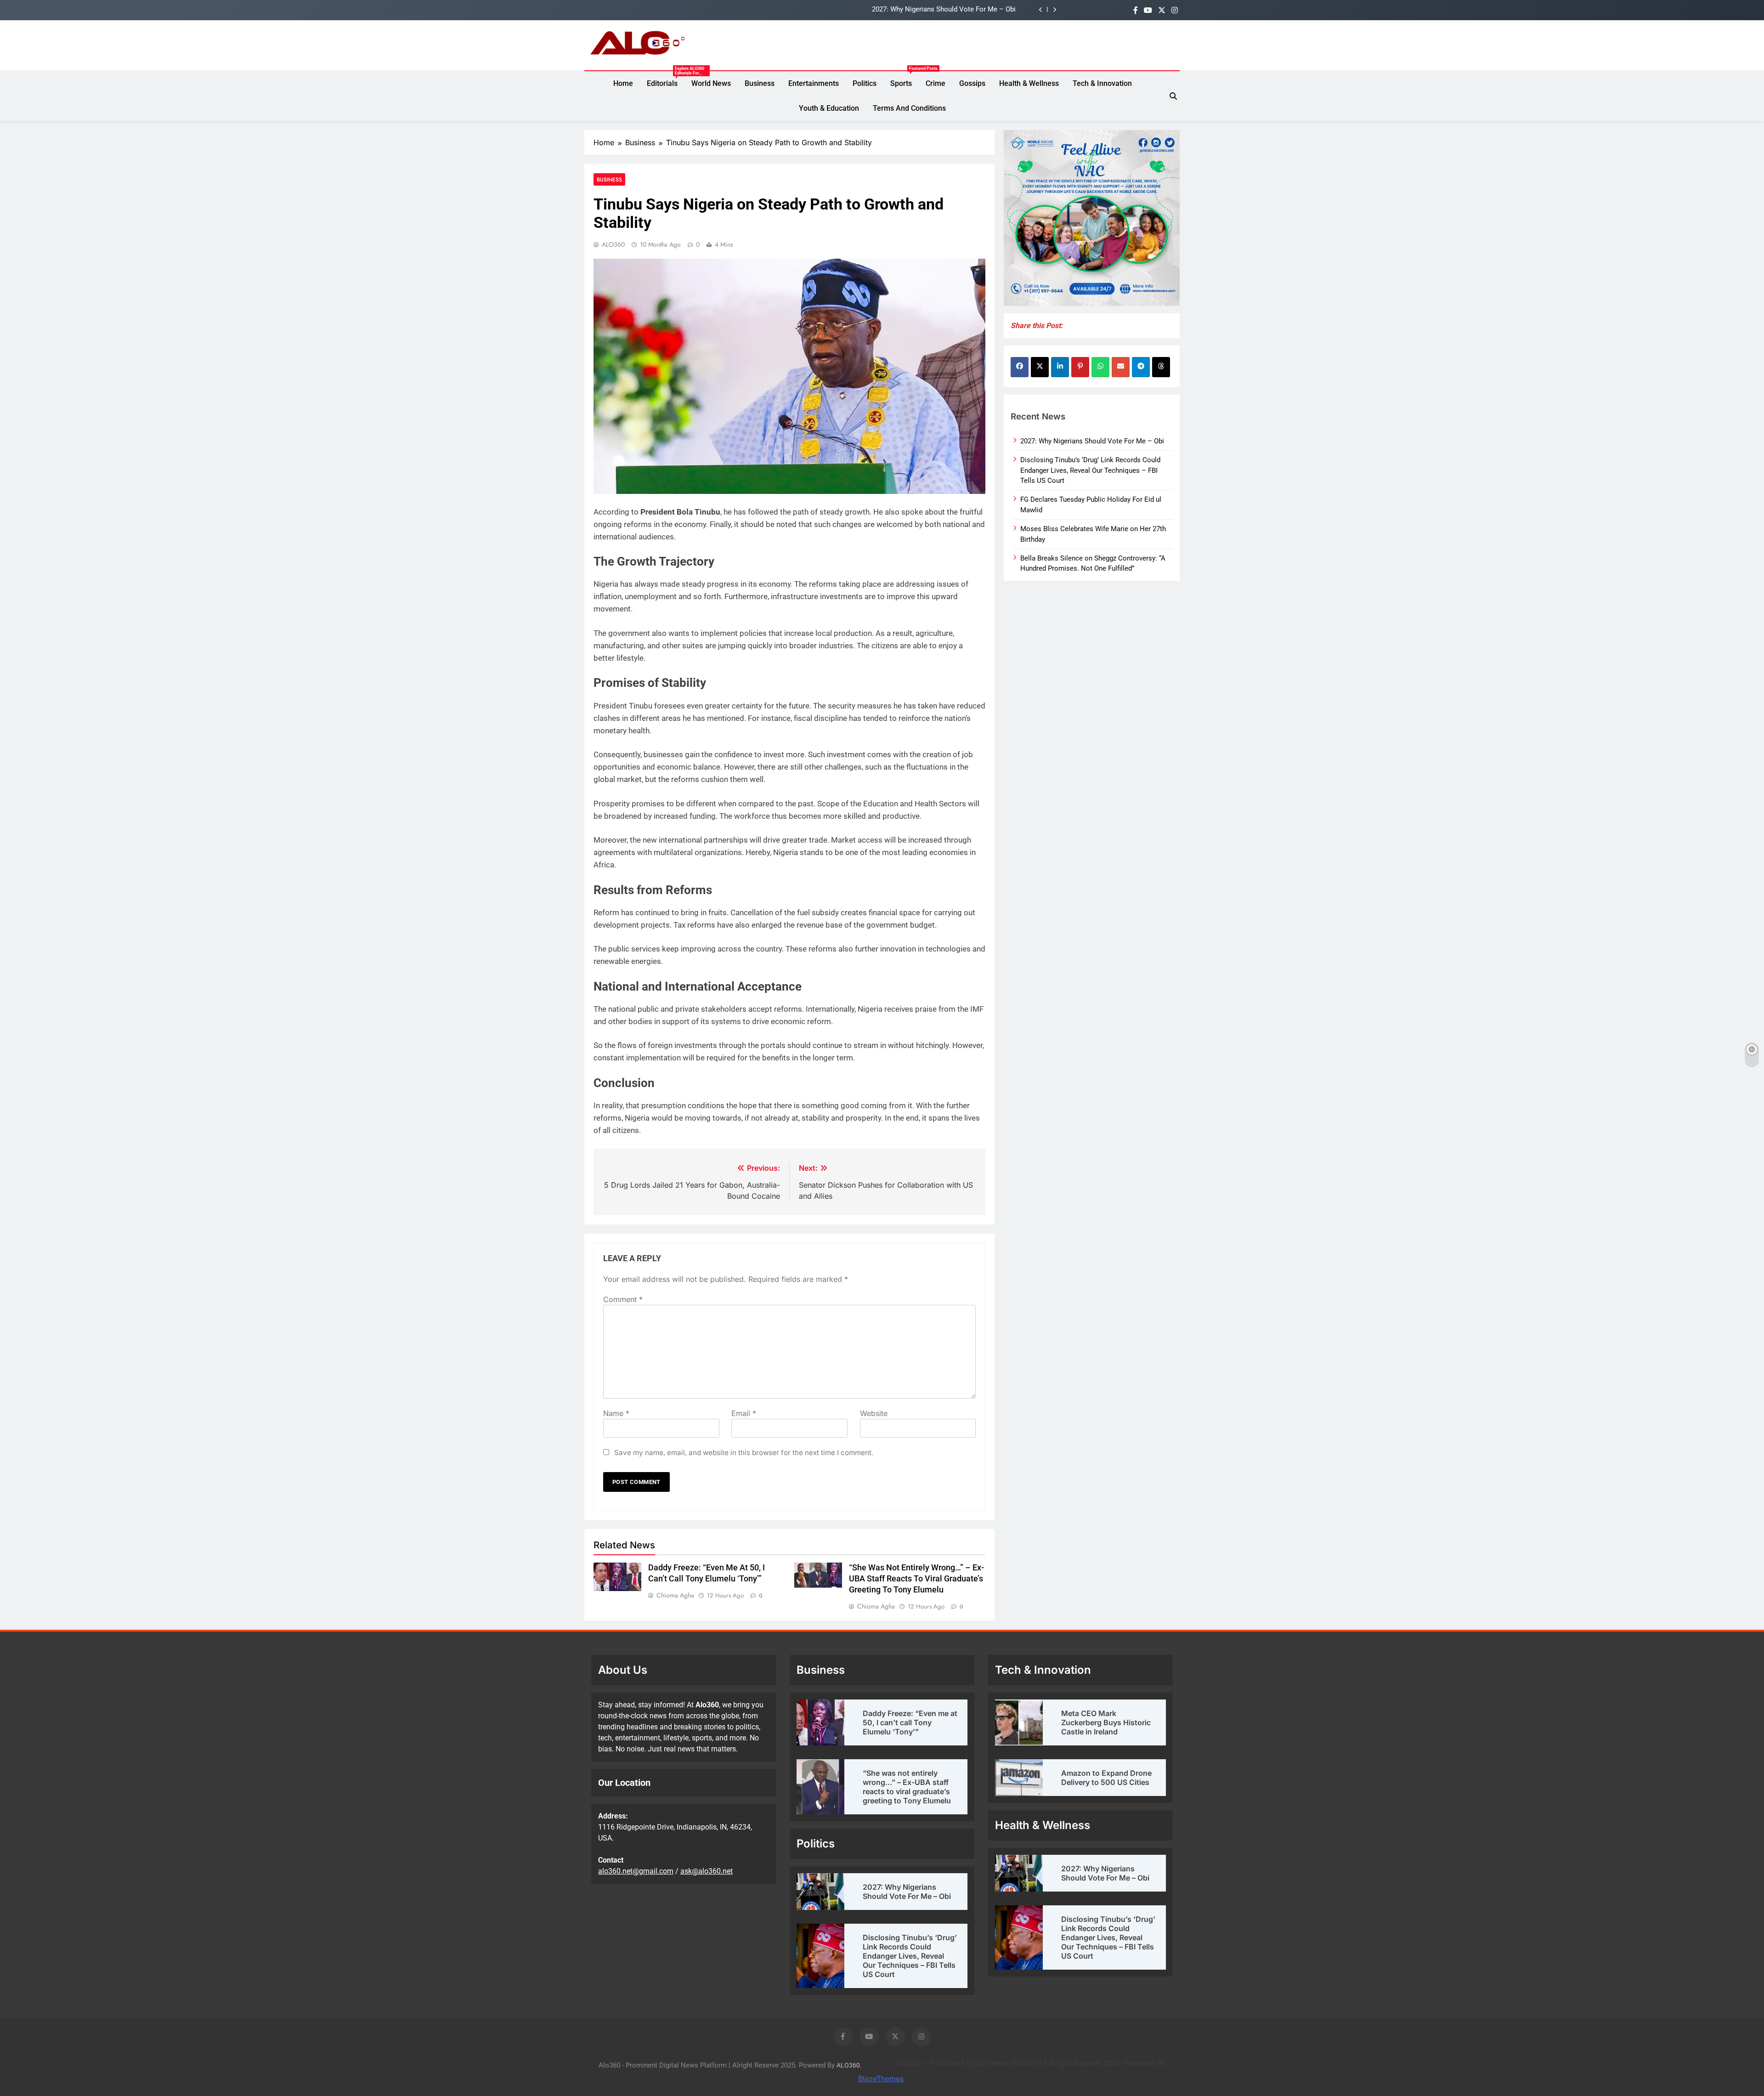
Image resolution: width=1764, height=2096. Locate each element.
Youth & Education (829, 108)
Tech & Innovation (1102, 83)
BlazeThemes (881, 2079)
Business (760, 83)
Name (616, 1413)
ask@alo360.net (707, 1871)
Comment (623, 1299)
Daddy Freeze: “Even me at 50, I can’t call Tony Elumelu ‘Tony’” (910, 1722)
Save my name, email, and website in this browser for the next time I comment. (744, 1453)
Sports (905, 79)
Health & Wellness (1029, 83)
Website (874, 1413)
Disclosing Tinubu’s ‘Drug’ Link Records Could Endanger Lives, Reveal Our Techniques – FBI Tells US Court (853, 10)
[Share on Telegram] (1141, 367)
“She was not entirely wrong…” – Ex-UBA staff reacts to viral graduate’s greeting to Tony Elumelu (916, 1579)
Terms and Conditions (909, 108)
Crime (936, 83)
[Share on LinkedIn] (1060, 367)
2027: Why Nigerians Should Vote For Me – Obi (1092, 441)
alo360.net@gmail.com (636, 1871)
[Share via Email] (1121, 367)
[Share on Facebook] (1020, 367)
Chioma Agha (675, 1595)
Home (623, 83)
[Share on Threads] (1161, 367)
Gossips (972, 83)
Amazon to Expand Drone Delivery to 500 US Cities (1106, 1778)
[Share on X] (1040, 367)
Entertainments (814, 83)
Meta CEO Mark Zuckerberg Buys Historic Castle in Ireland (1106, 1722)
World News (711, 83)
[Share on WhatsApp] (1100, 367)
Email (744, 1413)
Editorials (666, 84)
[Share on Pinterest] (1080, 367)
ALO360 (613, 244)
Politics (865, 83)
